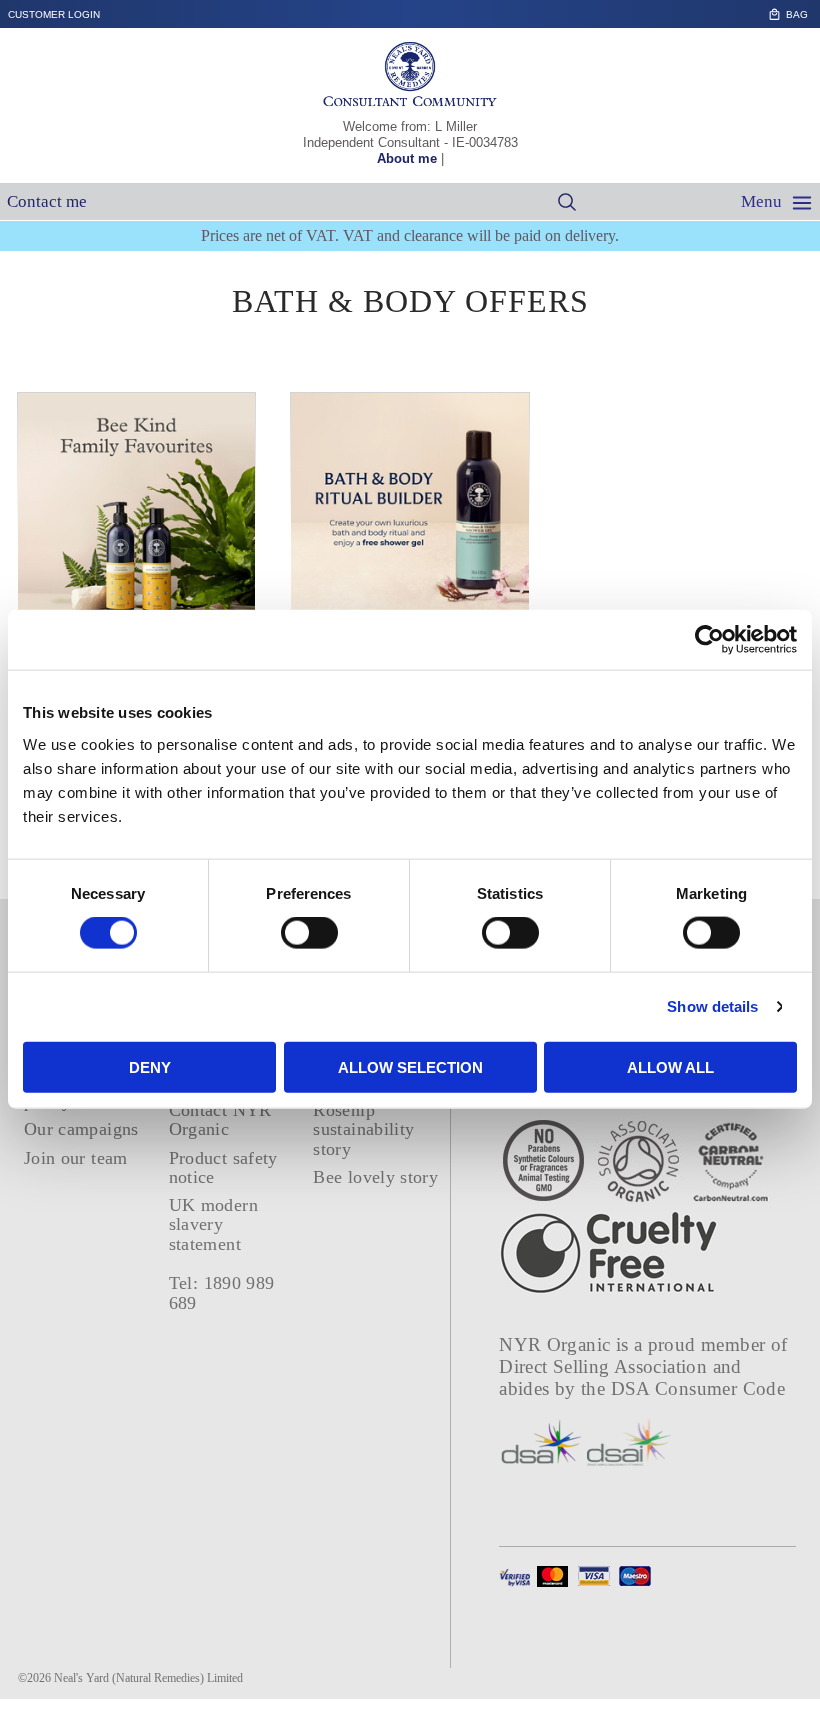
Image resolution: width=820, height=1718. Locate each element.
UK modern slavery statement (213, 1224)
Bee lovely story (375, 1177)
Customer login (54, 14)
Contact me (47, 201)
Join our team (76, 1158)
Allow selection (410, 1066)
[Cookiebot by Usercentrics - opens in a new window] (709, 640)
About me (407, 158)
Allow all (670, 1066)
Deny (150, 1066)
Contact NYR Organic (220, 1119)
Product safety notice (223, 1167)
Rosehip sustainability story (363, 1129)
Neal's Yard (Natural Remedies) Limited (148, 1678)
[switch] (309, 933)
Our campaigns (81, 1129)
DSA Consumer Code (698, 1388)
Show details (712, 1006)
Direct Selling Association (605, 1366)
